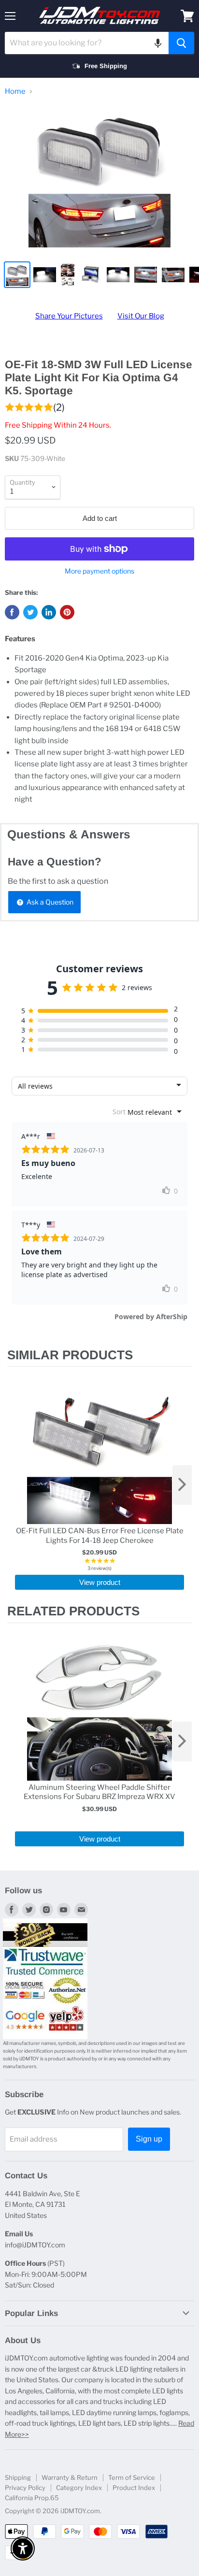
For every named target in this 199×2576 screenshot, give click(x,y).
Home (15, 92)
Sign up (149, 2139)
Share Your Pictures (69, 316)
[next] (182, 1485)
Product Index (134, 2488)
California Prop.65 (32, 2498)
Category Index (79, 2488)
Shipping (18, 2477)
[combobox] (87, 43)
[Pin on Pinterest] (67, 612)
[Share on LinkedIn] (49, 612)
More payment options (99, 571)
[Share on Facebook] (12, 612)
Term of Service (132, 2477)
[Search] (181, 43)
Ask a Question (49, 902)
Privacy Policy (25, 2488)
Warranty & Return (70, 2477)
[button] (158, 43)
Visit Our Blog (141, 316)
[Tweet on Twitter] (30, 612)
